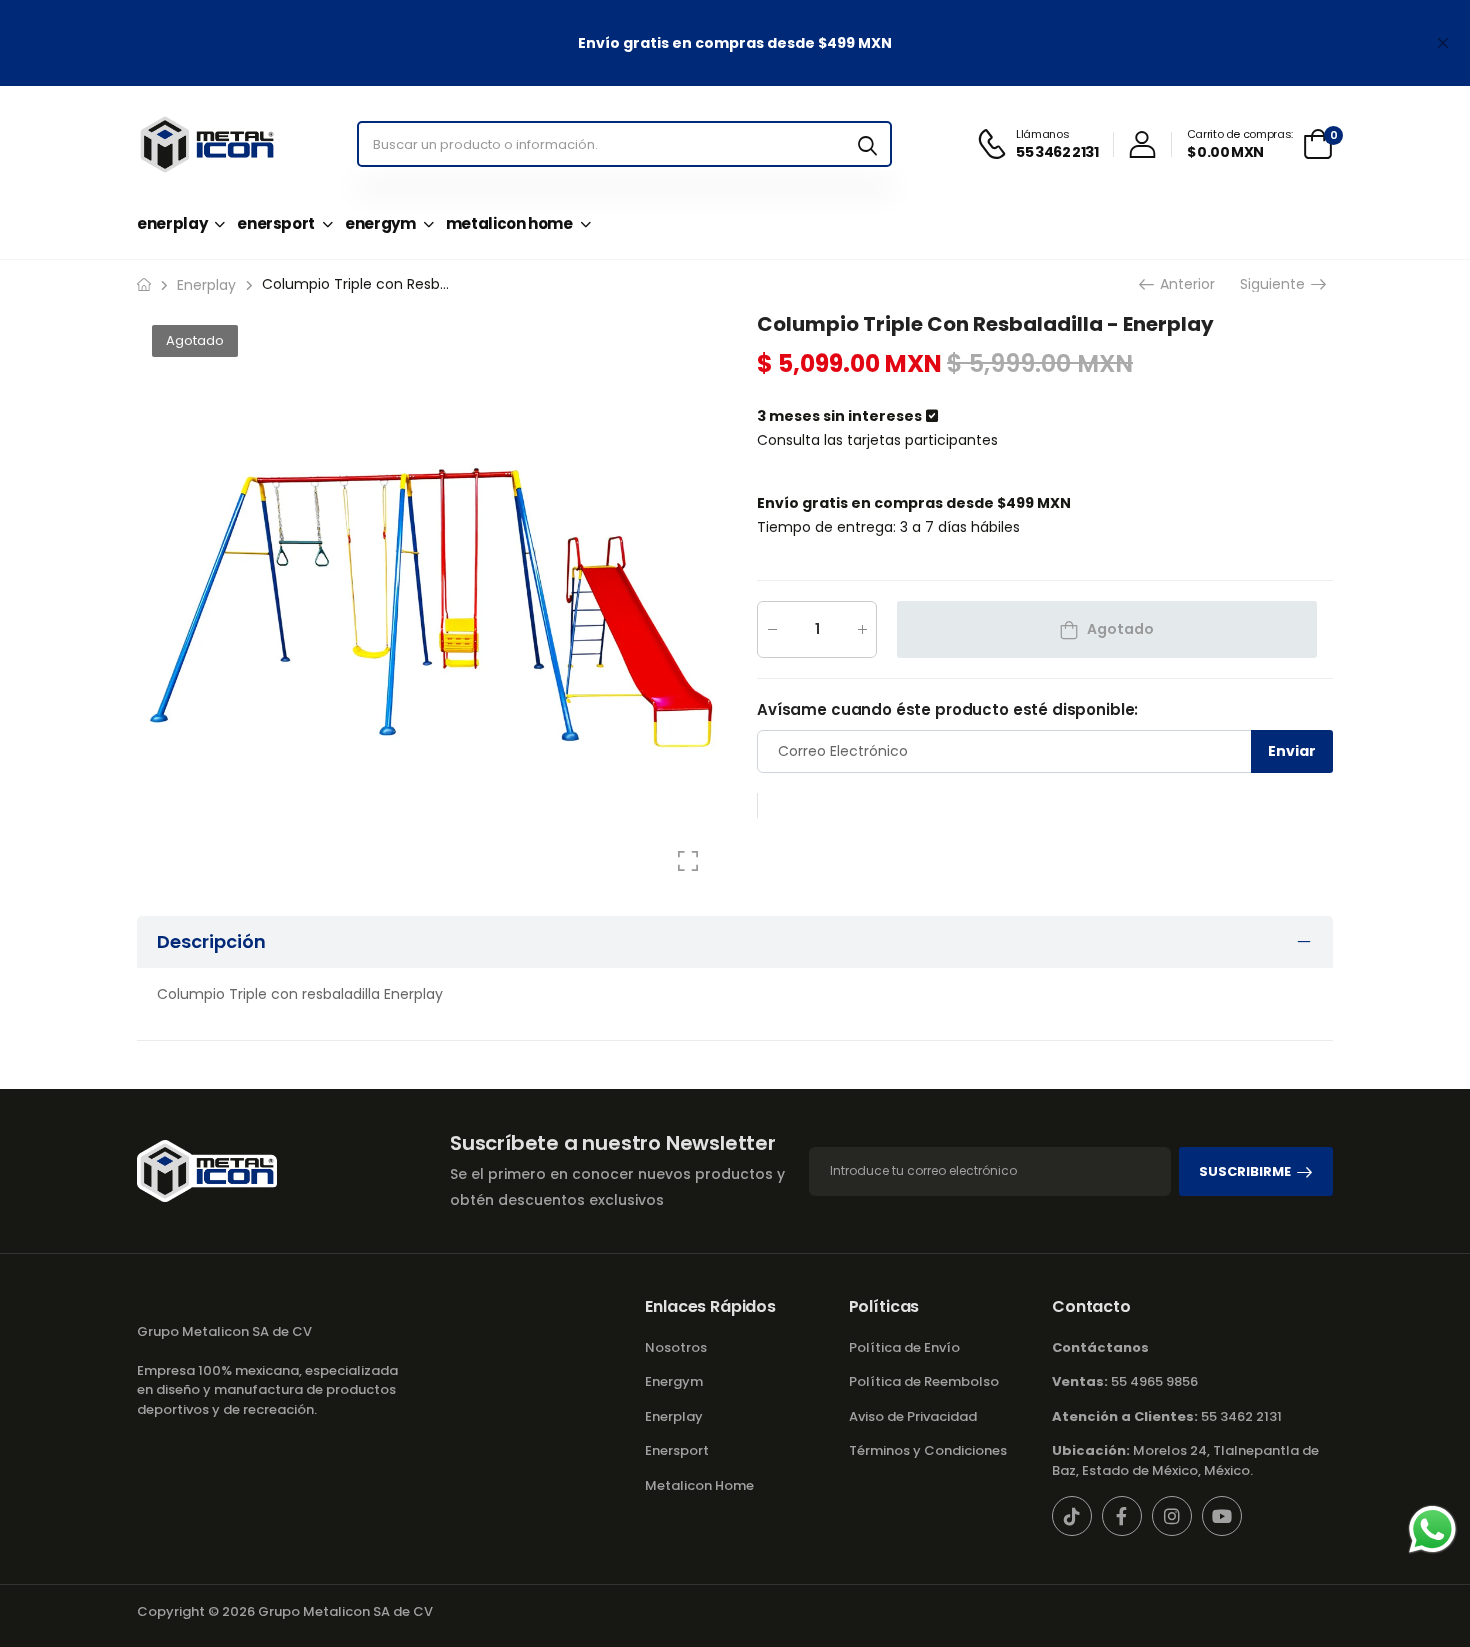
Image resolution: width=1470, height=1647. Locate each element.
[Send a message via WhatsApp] (1432, 1529)
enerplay (172, 223)
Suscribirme (1245, 1171)
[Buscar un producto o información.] (867, 144)
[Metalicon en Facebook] (1122, 1516)
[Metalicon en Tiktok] (1072, 1516)
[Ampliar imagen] (688, 861)
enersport (276, 223)
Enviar (1292, 751)
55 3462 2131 (1167, 1416)
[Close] (1443, 43)
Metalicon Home (699, 1485)
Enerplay (674, 1416)
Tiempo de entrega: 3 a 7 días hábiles (888, 527)
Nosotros (676, 1347)
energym (380, 223)
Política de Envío (904, 1347)
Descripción (211, 941)
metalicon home (509, 223)
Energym (674, 1381)
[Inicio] (144, 284)
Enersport (677, 1450)
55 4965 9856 (1125, 1381)
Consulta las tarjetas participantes (877, 440)
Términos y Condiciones (928, 1450)
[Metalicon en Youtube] (1222, 1516)
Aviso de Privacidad (913, 1416)
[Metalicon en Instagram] (1172, 1516)
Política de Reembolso (924, 1381)
